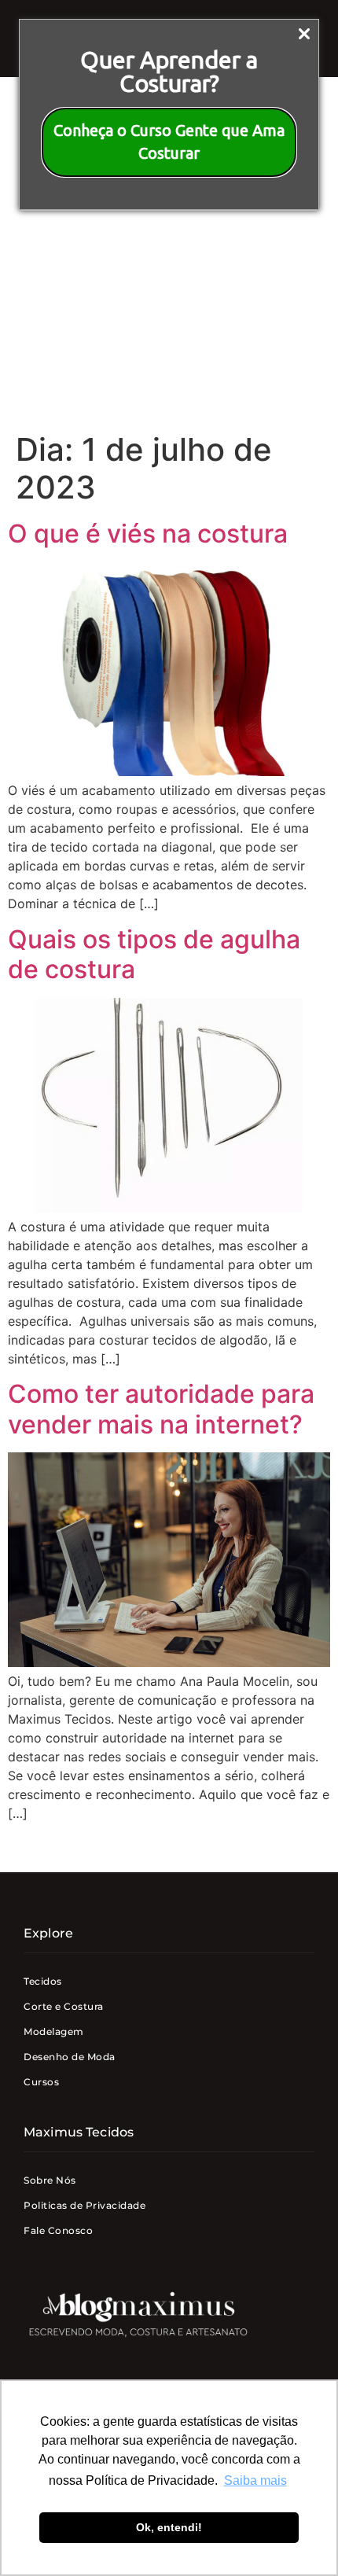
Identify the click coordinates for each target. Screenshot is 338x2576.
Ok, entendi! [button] (169, 2527)
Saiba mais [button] (255, 2480)
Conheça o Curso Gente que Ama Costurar (169, 142)
